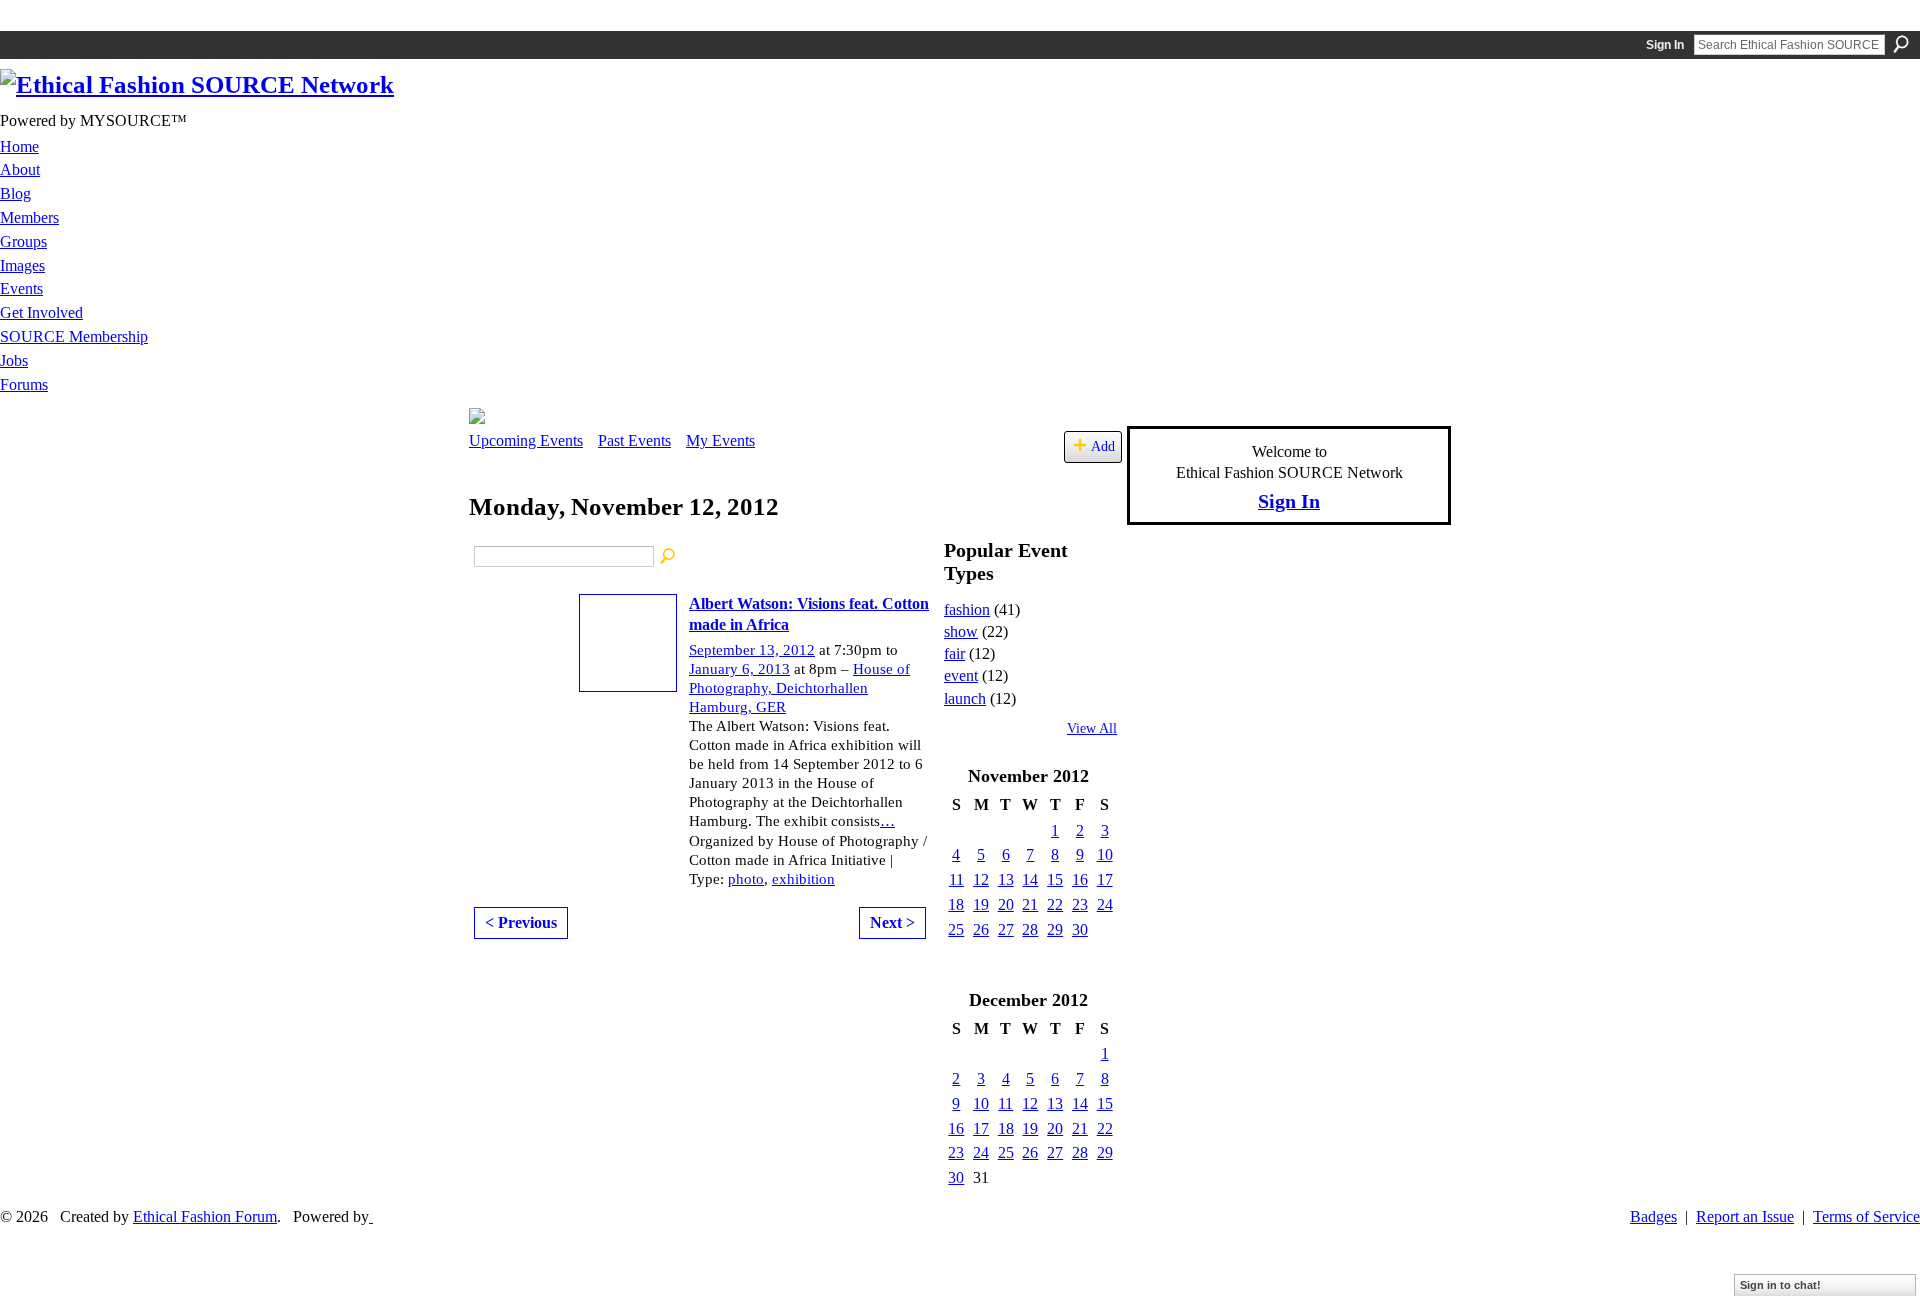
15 (1055, 879)
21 (1030, 904)
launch (965, 698)
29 (1055, 929)
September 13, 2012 (752, 650)
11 (956, 879)
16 (1080, 879)
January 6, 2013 (739, 669)
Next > (892, 922)
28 (1030, 929)
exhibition (803, 879)
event (961, 675)
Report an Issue (1745, 1216)
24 (1105, 904)
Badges (1653, 1216)
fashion (967, 609)
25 (956, 929)
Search (1901, 44)
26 (981, 929)
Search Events (669, 557)
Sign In (1665, 45)
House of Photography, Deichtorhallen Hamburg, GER (799, 688)
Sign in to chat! (1780, 1285)
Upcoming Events (526, 440)
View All (1092, 728)
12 (981, 879)
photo (746, 879)
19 (981, 904)
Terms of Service (1866, 1216)
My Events (720, 440)
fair (954, 653)
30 (1080, 929)
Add (1103, 446)
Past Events (634, 440)
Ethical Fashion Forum (205, 1216)
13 (1006, 879)
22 (1055, 904)
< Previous (521, 922)
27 (1006, 929)
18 (956, 904)
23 (1080, 904)
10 (1105, 854)
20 (1006, 904)
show (961, 631)
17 (1105, 879)
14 (1030, 879)
